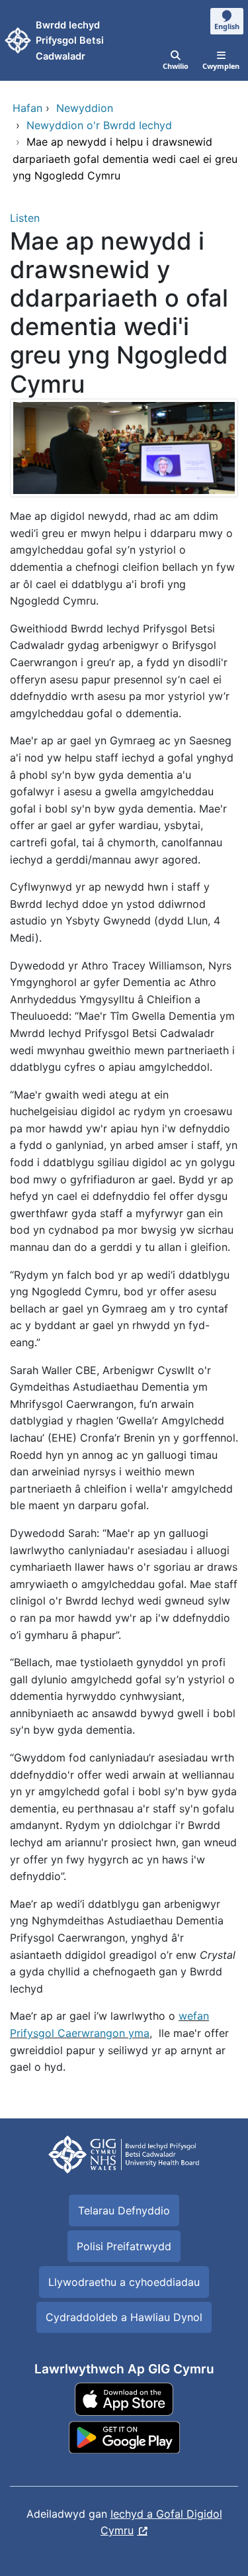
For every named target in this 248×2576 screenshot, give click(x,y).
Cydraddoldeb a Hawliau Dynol (124, 2317)
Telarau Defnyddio (124, 2210)
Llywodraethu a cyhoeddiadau (124, 2282)
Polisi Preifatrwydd (124, 2246)
